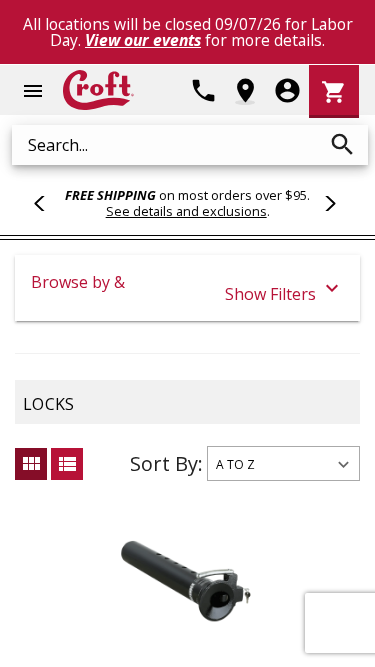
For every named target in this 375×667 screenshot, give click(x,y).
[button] (187, 288)
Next (327, 203)
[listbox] (283, 463)
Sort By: (166, 463)
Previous (48, 203)
